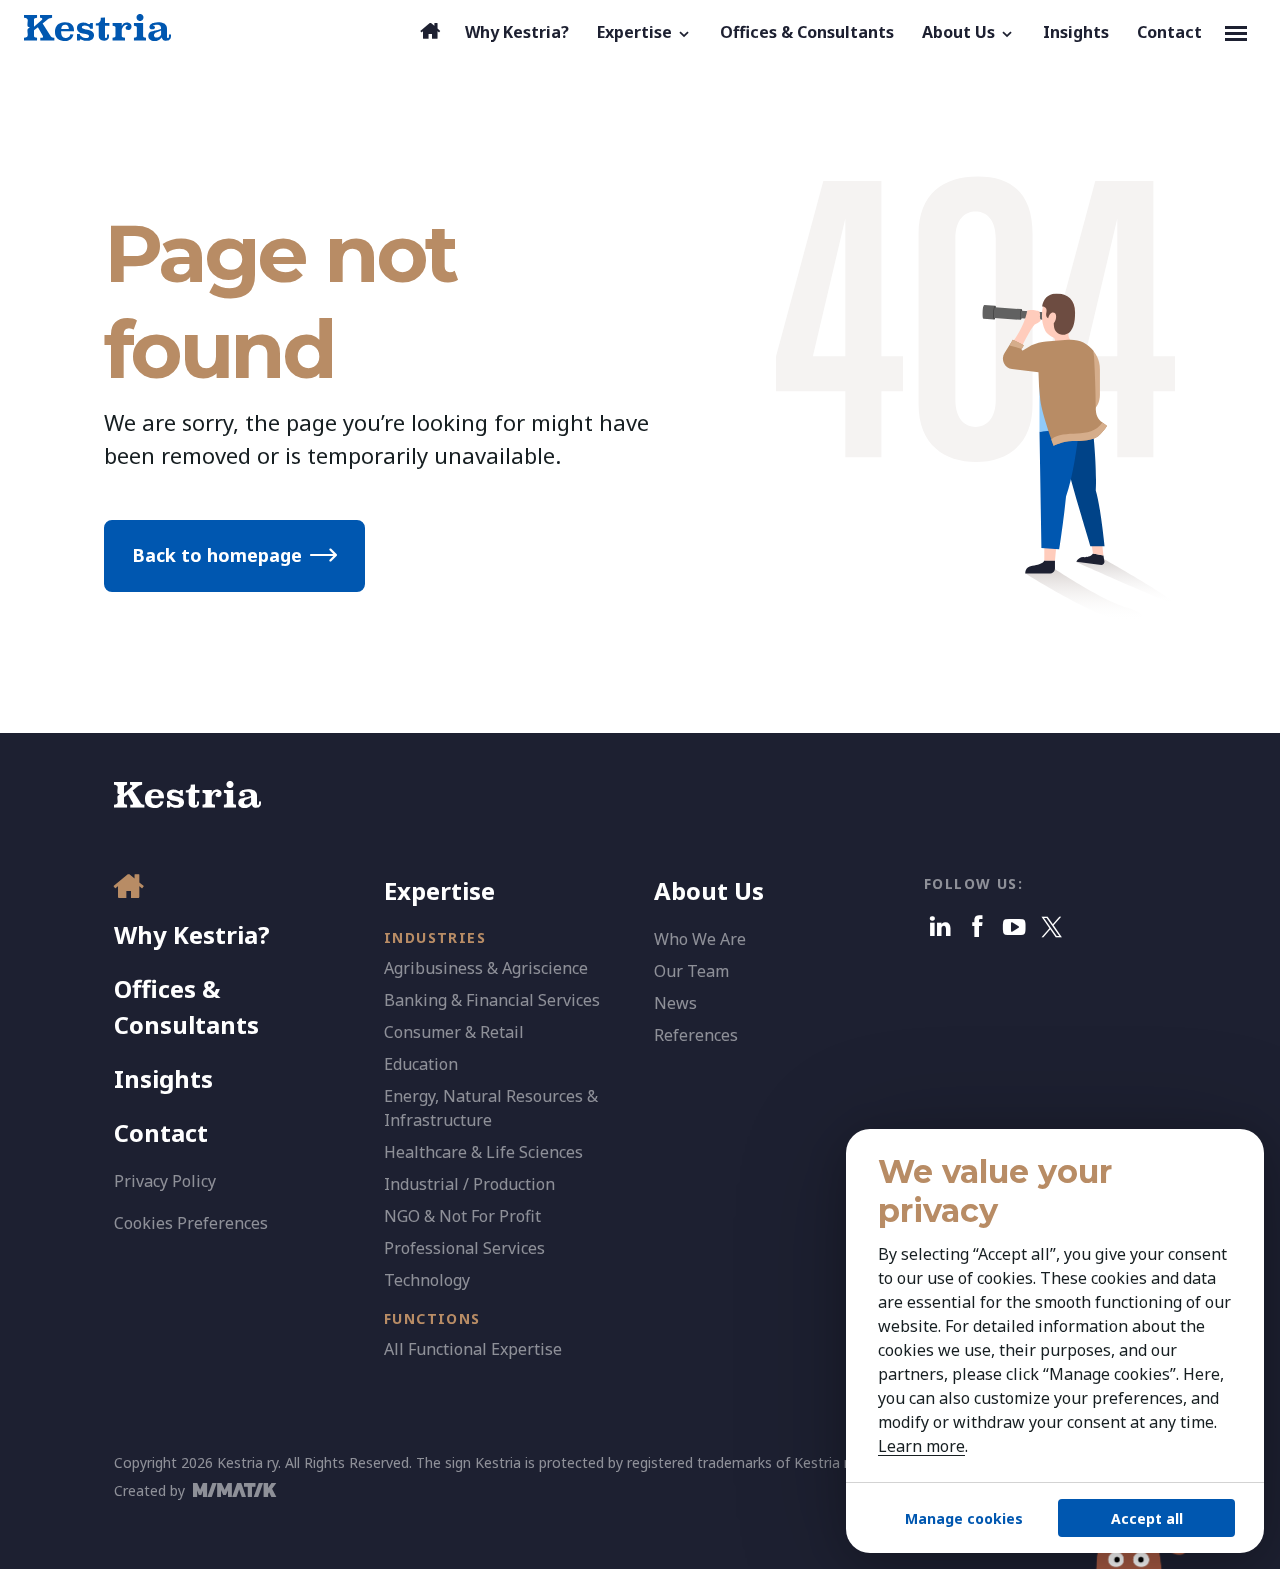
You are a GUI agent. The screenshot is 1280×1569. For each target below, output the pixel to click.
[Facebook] (977, 926)
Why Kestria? (192, 934)
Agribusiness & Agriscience (486, 968)
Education (421, 1064)
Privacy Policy (165, 1181)
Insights (163, 1078)
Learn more (921, 1446)
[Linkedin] (940, 926)
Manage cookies (964, 1518)
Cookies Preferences (191, 1223)
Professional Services (464, 1248)
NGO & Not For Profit (462, 1216)
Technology (427, 1280)
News (675, 1003)
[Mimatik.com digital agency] (240, 1490)
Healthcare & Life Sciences (483, 1152)
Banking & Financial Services (492, 1000)
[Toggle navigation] (1236, 32)
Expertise (439, 890)
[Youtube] (1014, 926)
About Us (709, 890)
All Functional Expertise (473, 1349)
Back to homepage (217, 555)
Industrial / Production (469, 1184)
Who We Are (700, 939)
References (696, 1035)
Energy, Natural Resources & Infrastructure (491, 1108)
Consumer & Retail (454, 1032)
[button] (644, 32)
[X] (1051, 926)
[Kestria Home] (97, 28)
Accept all (1147, 1518)
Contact (161, 1132)
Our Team (691, 971)
